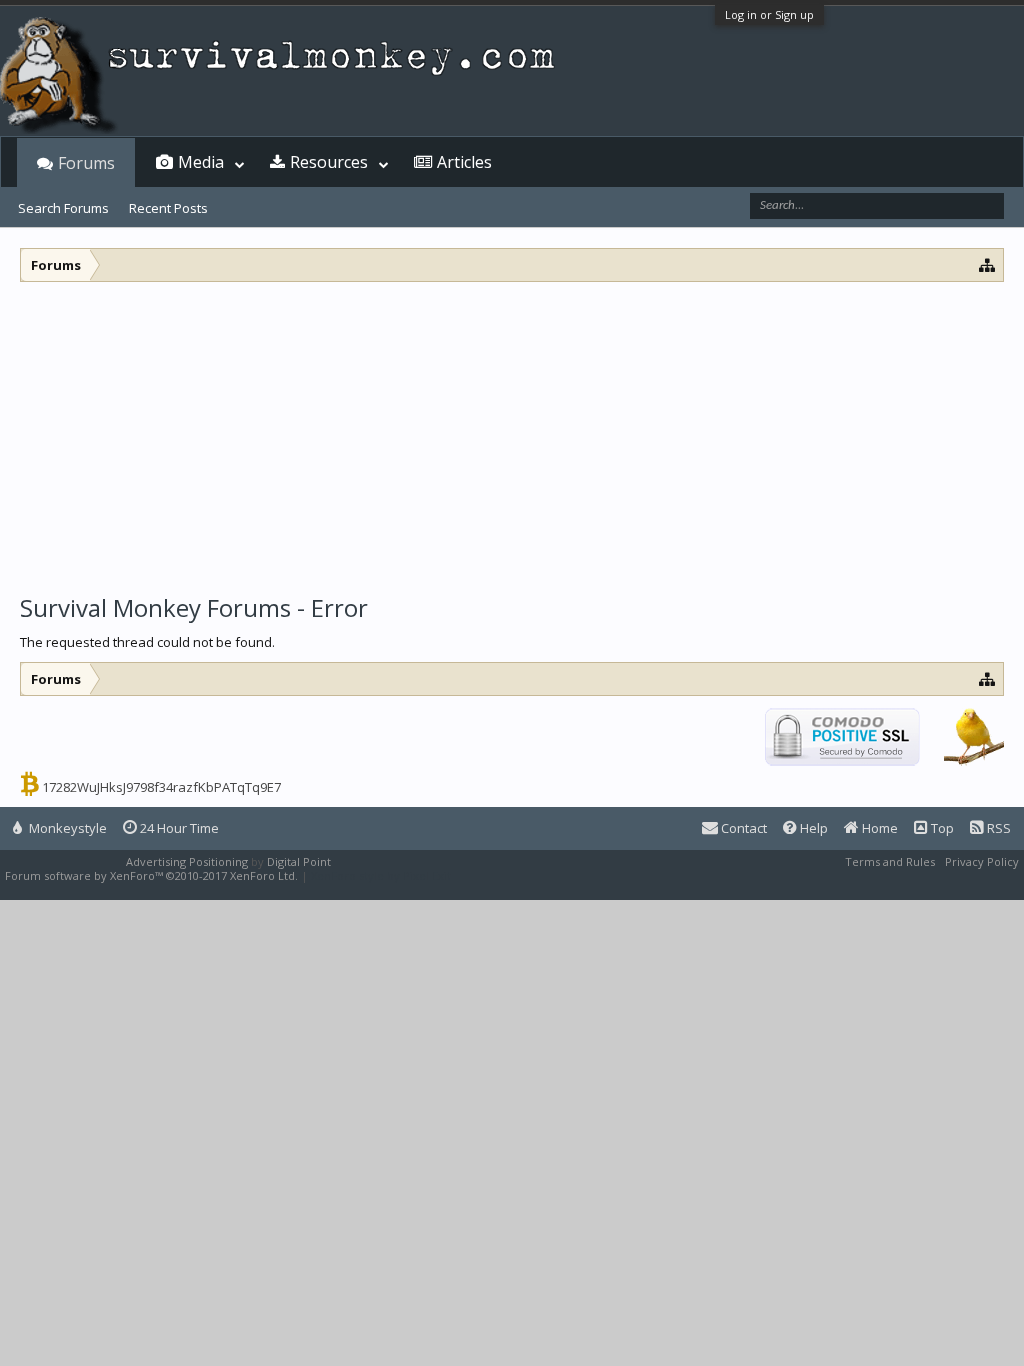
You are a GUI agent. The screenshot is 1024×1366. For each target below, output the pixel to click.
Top (941, 828)
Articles (464, 162)
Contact (742, 828)
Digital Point (299, 861)
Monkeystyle (66, 828)
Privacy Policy (982, 861)
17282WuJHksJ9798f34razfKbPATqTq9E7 (161, 787)
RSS (997, 828)
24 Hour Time (178, 828)
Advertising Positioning (187, 861)
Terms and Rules (890, 861)
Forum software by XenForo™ (151, 875)
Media (201, 162)
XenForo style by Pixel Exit (381, 875)
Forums (86, 163)
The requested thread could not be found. (147, 642)
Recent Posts (168, 208)
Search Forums (63, 208)
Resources (329, 162)
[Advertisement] (512, 432)
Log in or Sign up (769, 14)
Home (878, 828)
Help (812, 828)
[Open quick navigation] (987, 264)
